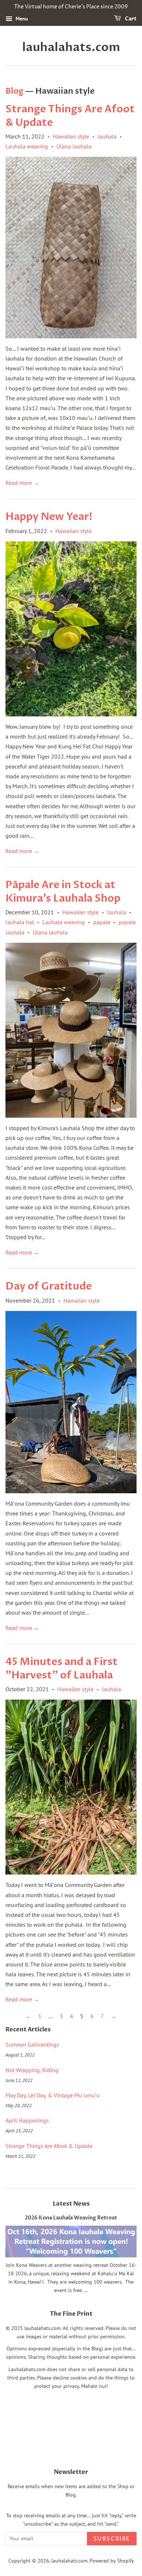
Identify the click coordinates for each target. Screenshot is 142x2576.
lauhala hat (20, 922)
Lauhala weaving (27, 146)
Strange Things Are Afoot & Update (70, 116)
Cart (130, 19)
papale (102, 922)
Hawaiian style (71, 136)
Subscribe (112, 2539)
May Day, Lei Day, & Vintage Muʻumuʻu (53, 2095)
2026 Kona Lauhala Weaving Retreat (71, 2218)
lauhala (107, 136)
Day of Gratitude (49, 1286)
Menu (21, 19)
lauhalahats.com (71, 47)
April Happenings (27, 2120)
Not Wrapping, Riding (32, 2070)
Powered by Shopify (112, 2561)
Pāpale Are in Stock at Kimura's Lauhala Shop (63, 891)
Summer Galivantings (32, 2044)
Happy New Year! (49, 517)
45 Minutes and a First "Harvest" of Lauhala (62, 1668)
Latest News (71, 2204)
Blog (14, 91)
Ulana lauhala (74, 146)
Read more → (22, 483)
